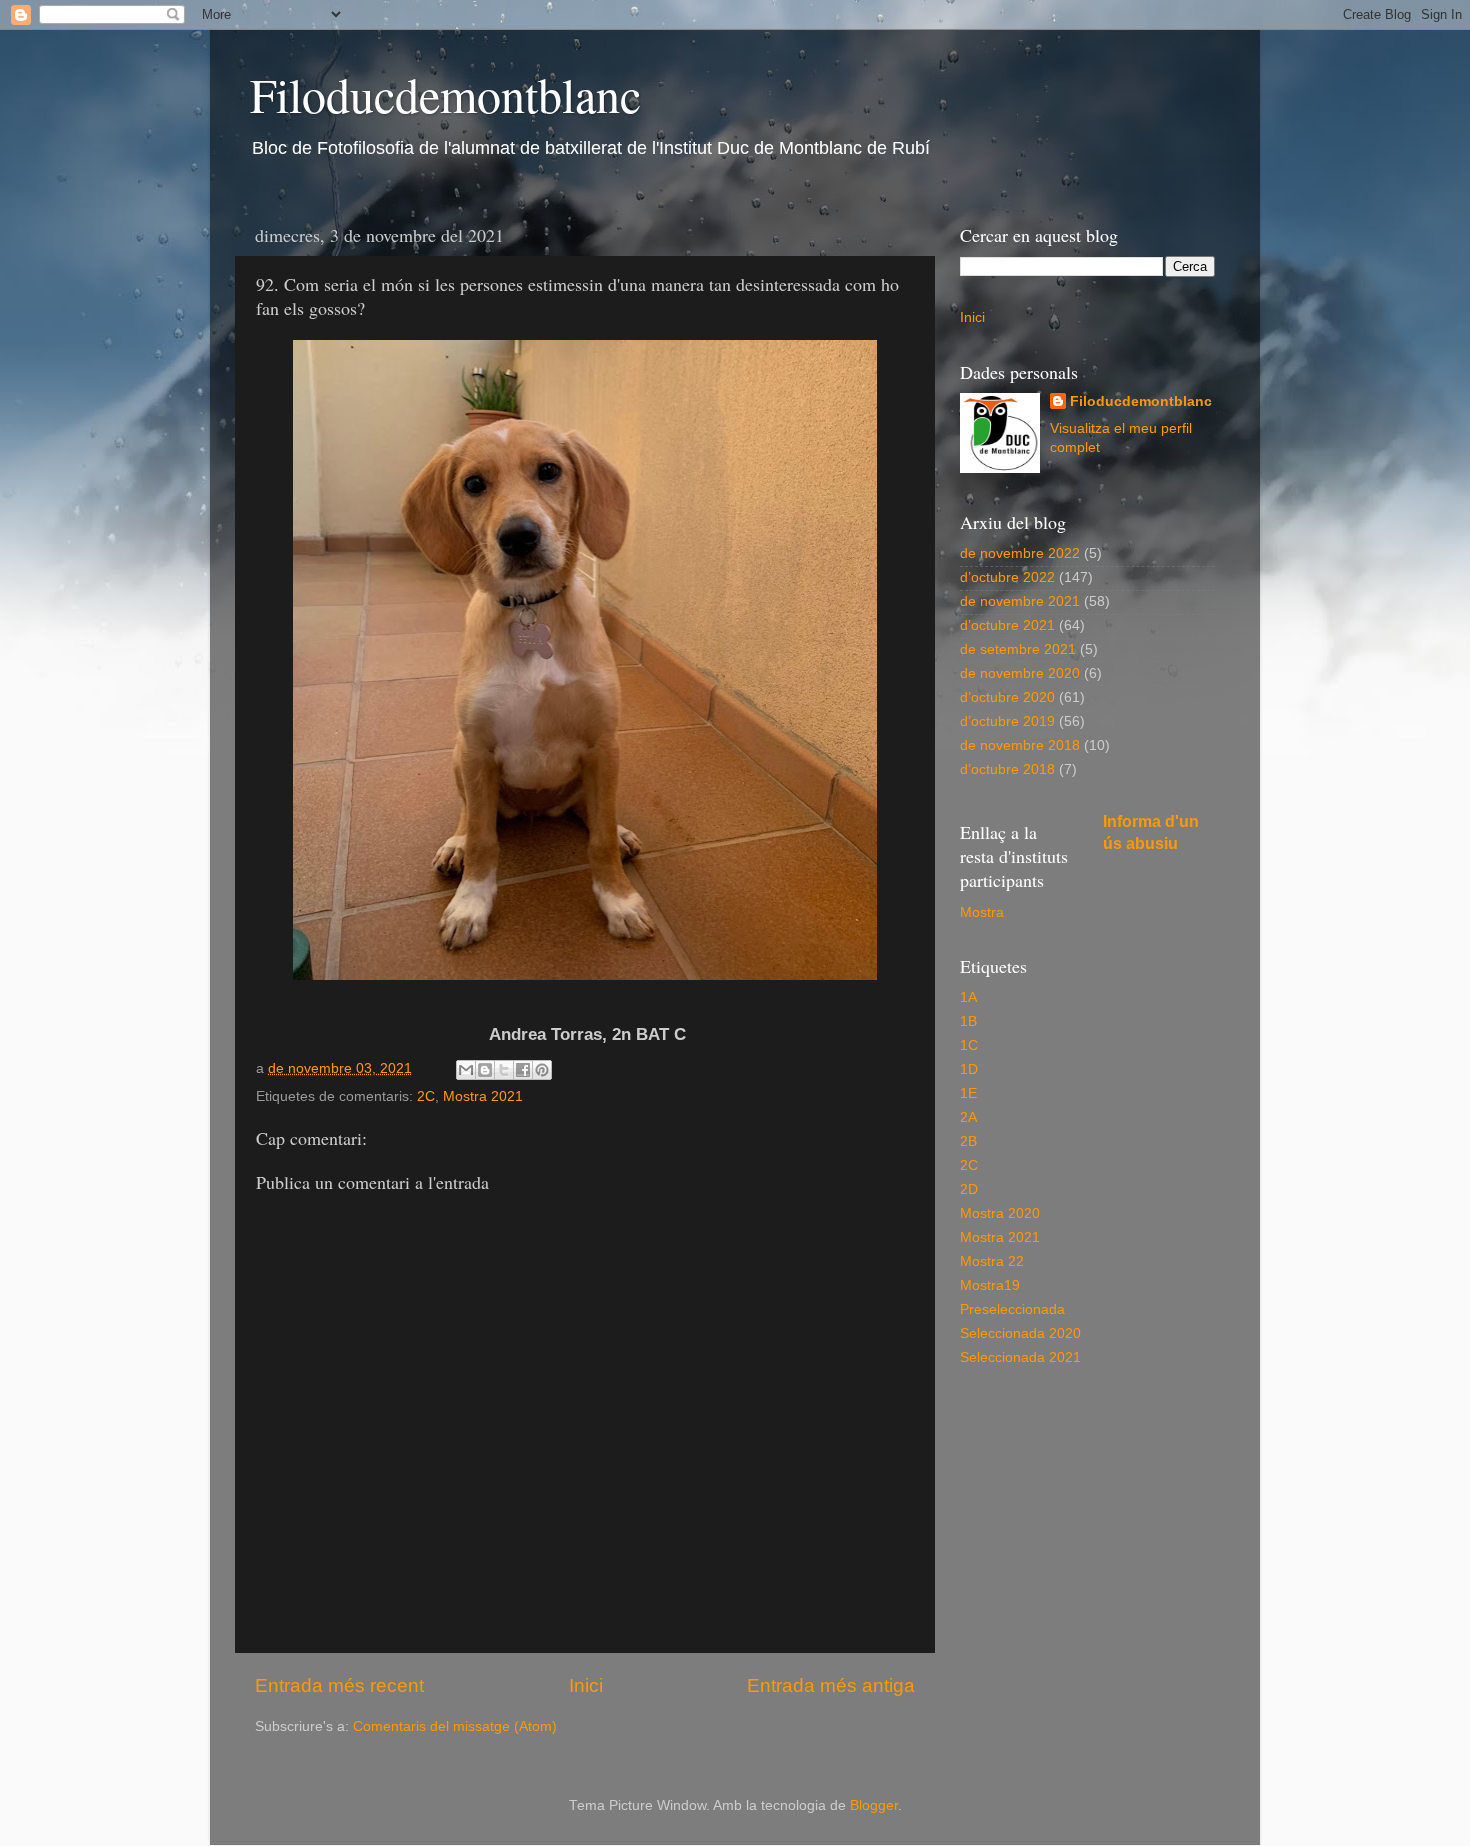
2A (968, 1117)
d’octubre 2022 (1007, 577)
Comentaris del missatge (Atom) (455, 1726)
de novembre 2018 (1020, 745)
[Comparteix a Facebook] (523, 1070)
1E (968, 1093)
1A (968, 997)
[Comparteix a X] (504, 1070)
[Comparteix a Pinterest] (542, 1070)
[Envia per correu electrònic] (466, 1070)
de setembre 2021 (1018, 649)
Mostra (982, 912)
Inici (586, 1685)
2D (969, 1189)
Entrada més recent (339, 1685)
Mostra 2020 (1000, 1213)
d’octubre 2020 (1007, 697)
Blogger (874, 1805)
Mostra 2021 (483, 1096)
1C (969, 1045)
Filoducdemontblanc (445, 94)
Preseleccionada (1012, 1309)
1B (968, 1021)
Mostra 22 (992, 1261)
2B (968, 1141)
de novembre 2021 (1020, 601)
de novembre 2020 (1020, 673)
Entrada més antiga (831, 1685)
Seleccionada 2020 (1020, 1333)
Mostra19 (990, 1285)
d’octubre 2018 (1007, 769)
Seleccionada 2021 (1020, 1357)
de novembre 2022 (1020, 553)
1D (969, 1069)
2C (426, 1096)
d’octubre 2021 (1007, 625)
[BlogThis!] (485, 1070)
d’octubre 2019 (1007, 721)
